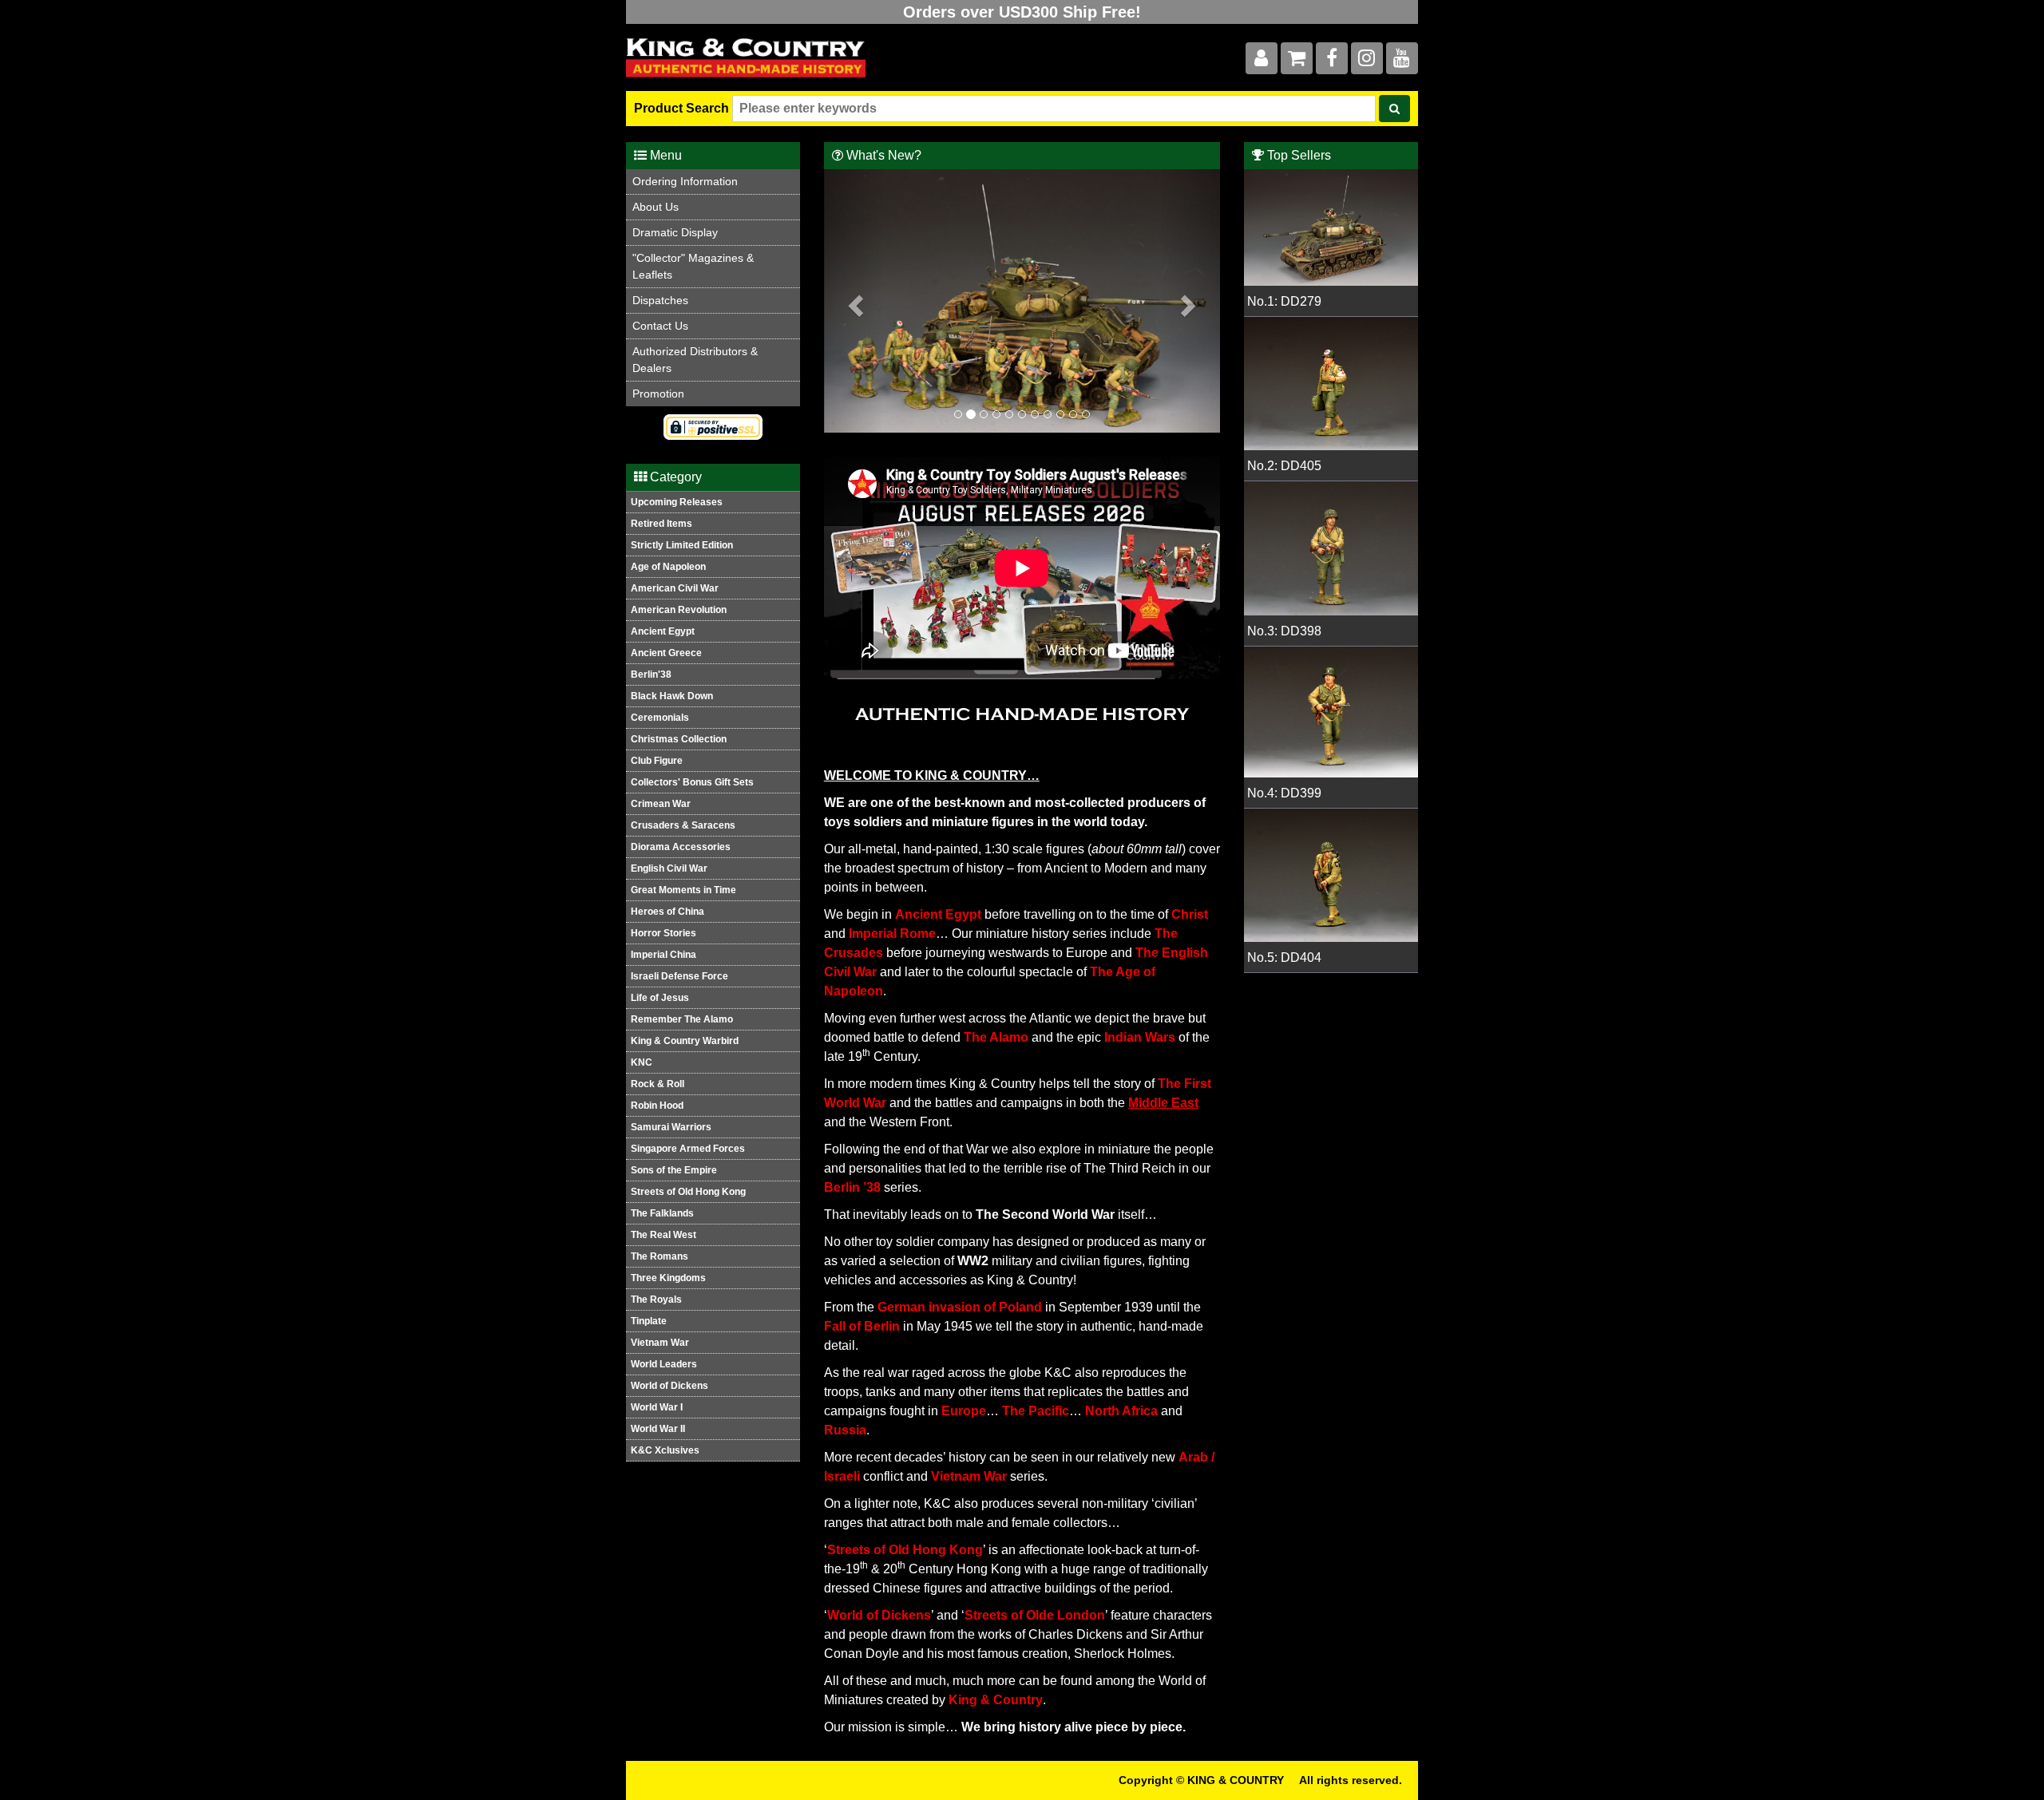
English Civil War (669, 868)
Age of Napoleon (668, 567)
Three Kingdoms (668, 1278)
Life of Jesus (660, 998)
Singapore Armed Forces (688, 1149)
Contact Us (660, 326)
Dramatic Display (675, 232)
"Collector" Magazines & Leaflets (693, 266)
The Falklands (662, 1213)
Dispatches (660, 300)
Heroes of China (667, 912)
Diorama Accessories (681, 847)
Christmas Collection (679, 739)
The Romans (660, 1256)
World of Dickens (669, 1386)
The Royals (656, 1300)
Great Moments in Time (683, 890)
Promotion (658, 394)
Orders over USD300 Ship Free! (1022, 12)
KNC (642, 1062)
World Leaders (664, 1364)
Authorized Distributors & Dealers (695, 360)
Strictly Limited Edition (682, 545)
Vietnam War (660, 1343)
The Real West (664, 1235)
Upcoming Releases (677, 502)
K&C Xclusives (665, 1450)
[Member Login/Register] (1262, 61)
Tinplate (649, 1321)
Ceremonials (660, 718)
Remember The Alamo (682, 1019)
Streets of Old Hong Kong (688, 1192)
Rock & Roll (658, 1084)
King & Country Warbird (685, 1041)
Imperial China (664, 955)
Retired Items (662, 524)
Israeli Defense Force (679, 976)
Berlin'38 (651, 675)
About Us (656, 207)
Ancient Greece (666, 653)
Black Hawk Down (672, 696)
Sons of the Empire (674, 1170)
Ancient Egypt (663, 631)
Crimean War (661, 804)
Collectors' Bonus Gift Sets (692, 782)
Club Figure (657, 761)
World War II (658, 1429)
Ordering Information (685, 181)
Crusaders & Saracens (683, 825)
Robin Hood (657, 1106)
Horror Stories (664, 933)
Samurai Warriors (671, 1127)
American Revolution (679, 610)
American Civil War (675, 588)
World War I (657, 1407)
